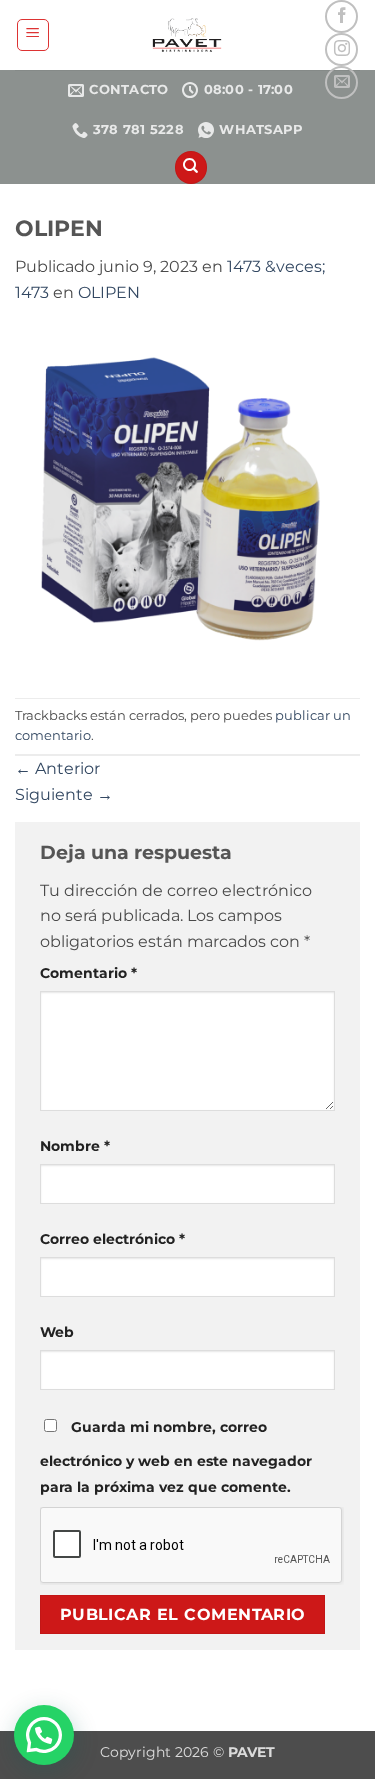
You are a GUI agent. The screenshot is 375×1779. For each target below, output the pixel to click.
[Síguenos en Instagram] (341, 49)
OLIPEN (109, 292)
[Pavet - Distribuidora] (187, 35)
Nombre (75, 1146)
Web (57, 1332)
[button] (33, 35)
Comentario (88, 973)
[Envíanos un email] (341, 82)
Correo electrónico (112, 1239)
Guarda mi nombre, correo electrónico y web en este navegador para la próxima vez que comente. (176, 1457)
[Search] (191, 167)
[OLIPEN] (187, 500)
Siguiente (64, 794)
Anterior (57, 768)
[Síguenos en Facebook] (341, 16)
